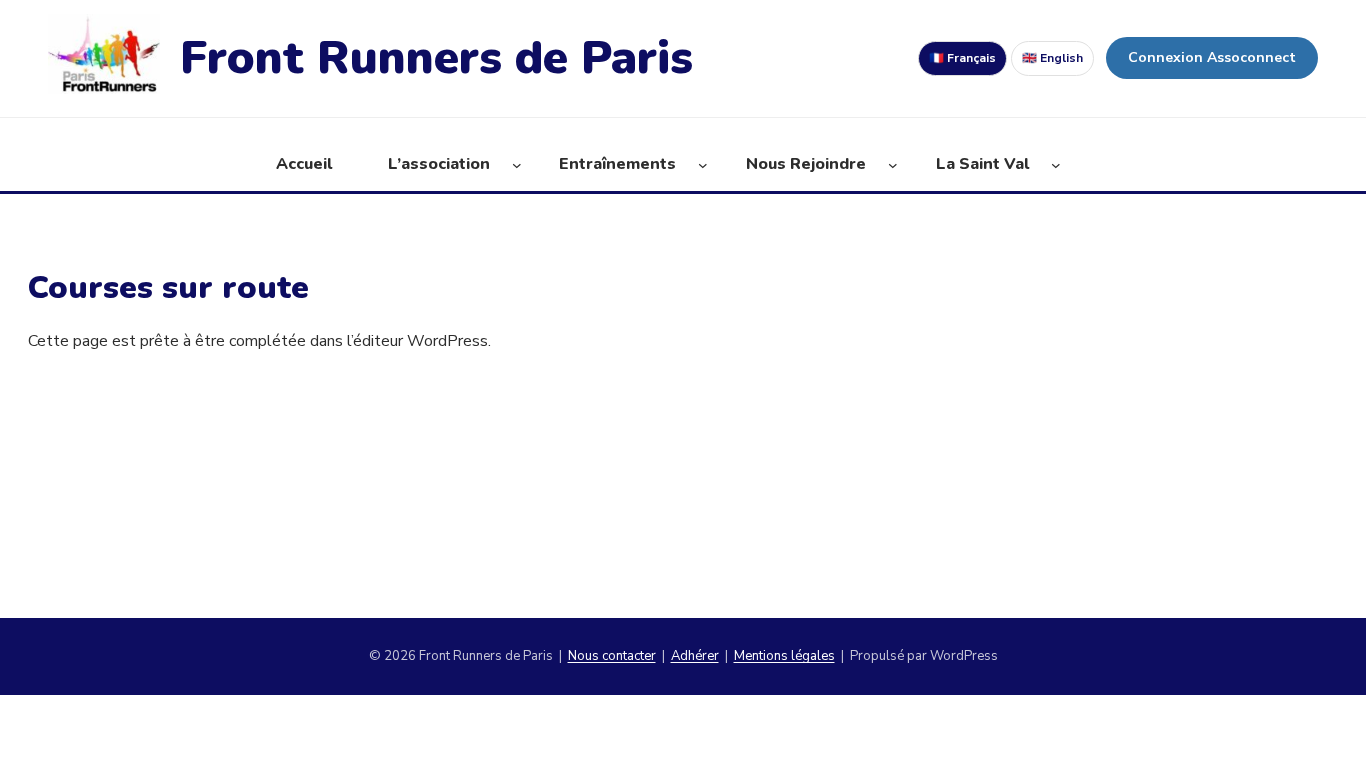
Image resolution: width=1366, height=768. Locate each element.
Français (962, 58)
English (1052, 58)
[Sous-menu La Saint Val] (1056, 165)
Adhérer (695, 656)
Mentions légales (784, 656)
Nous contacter (612, 656)
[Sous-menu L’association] (517, 165)
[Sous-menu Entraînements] (703, 165)
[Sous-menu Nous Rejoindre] (893, 165)
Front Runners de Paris (436, 57)
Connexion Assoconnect (1212, 57)
